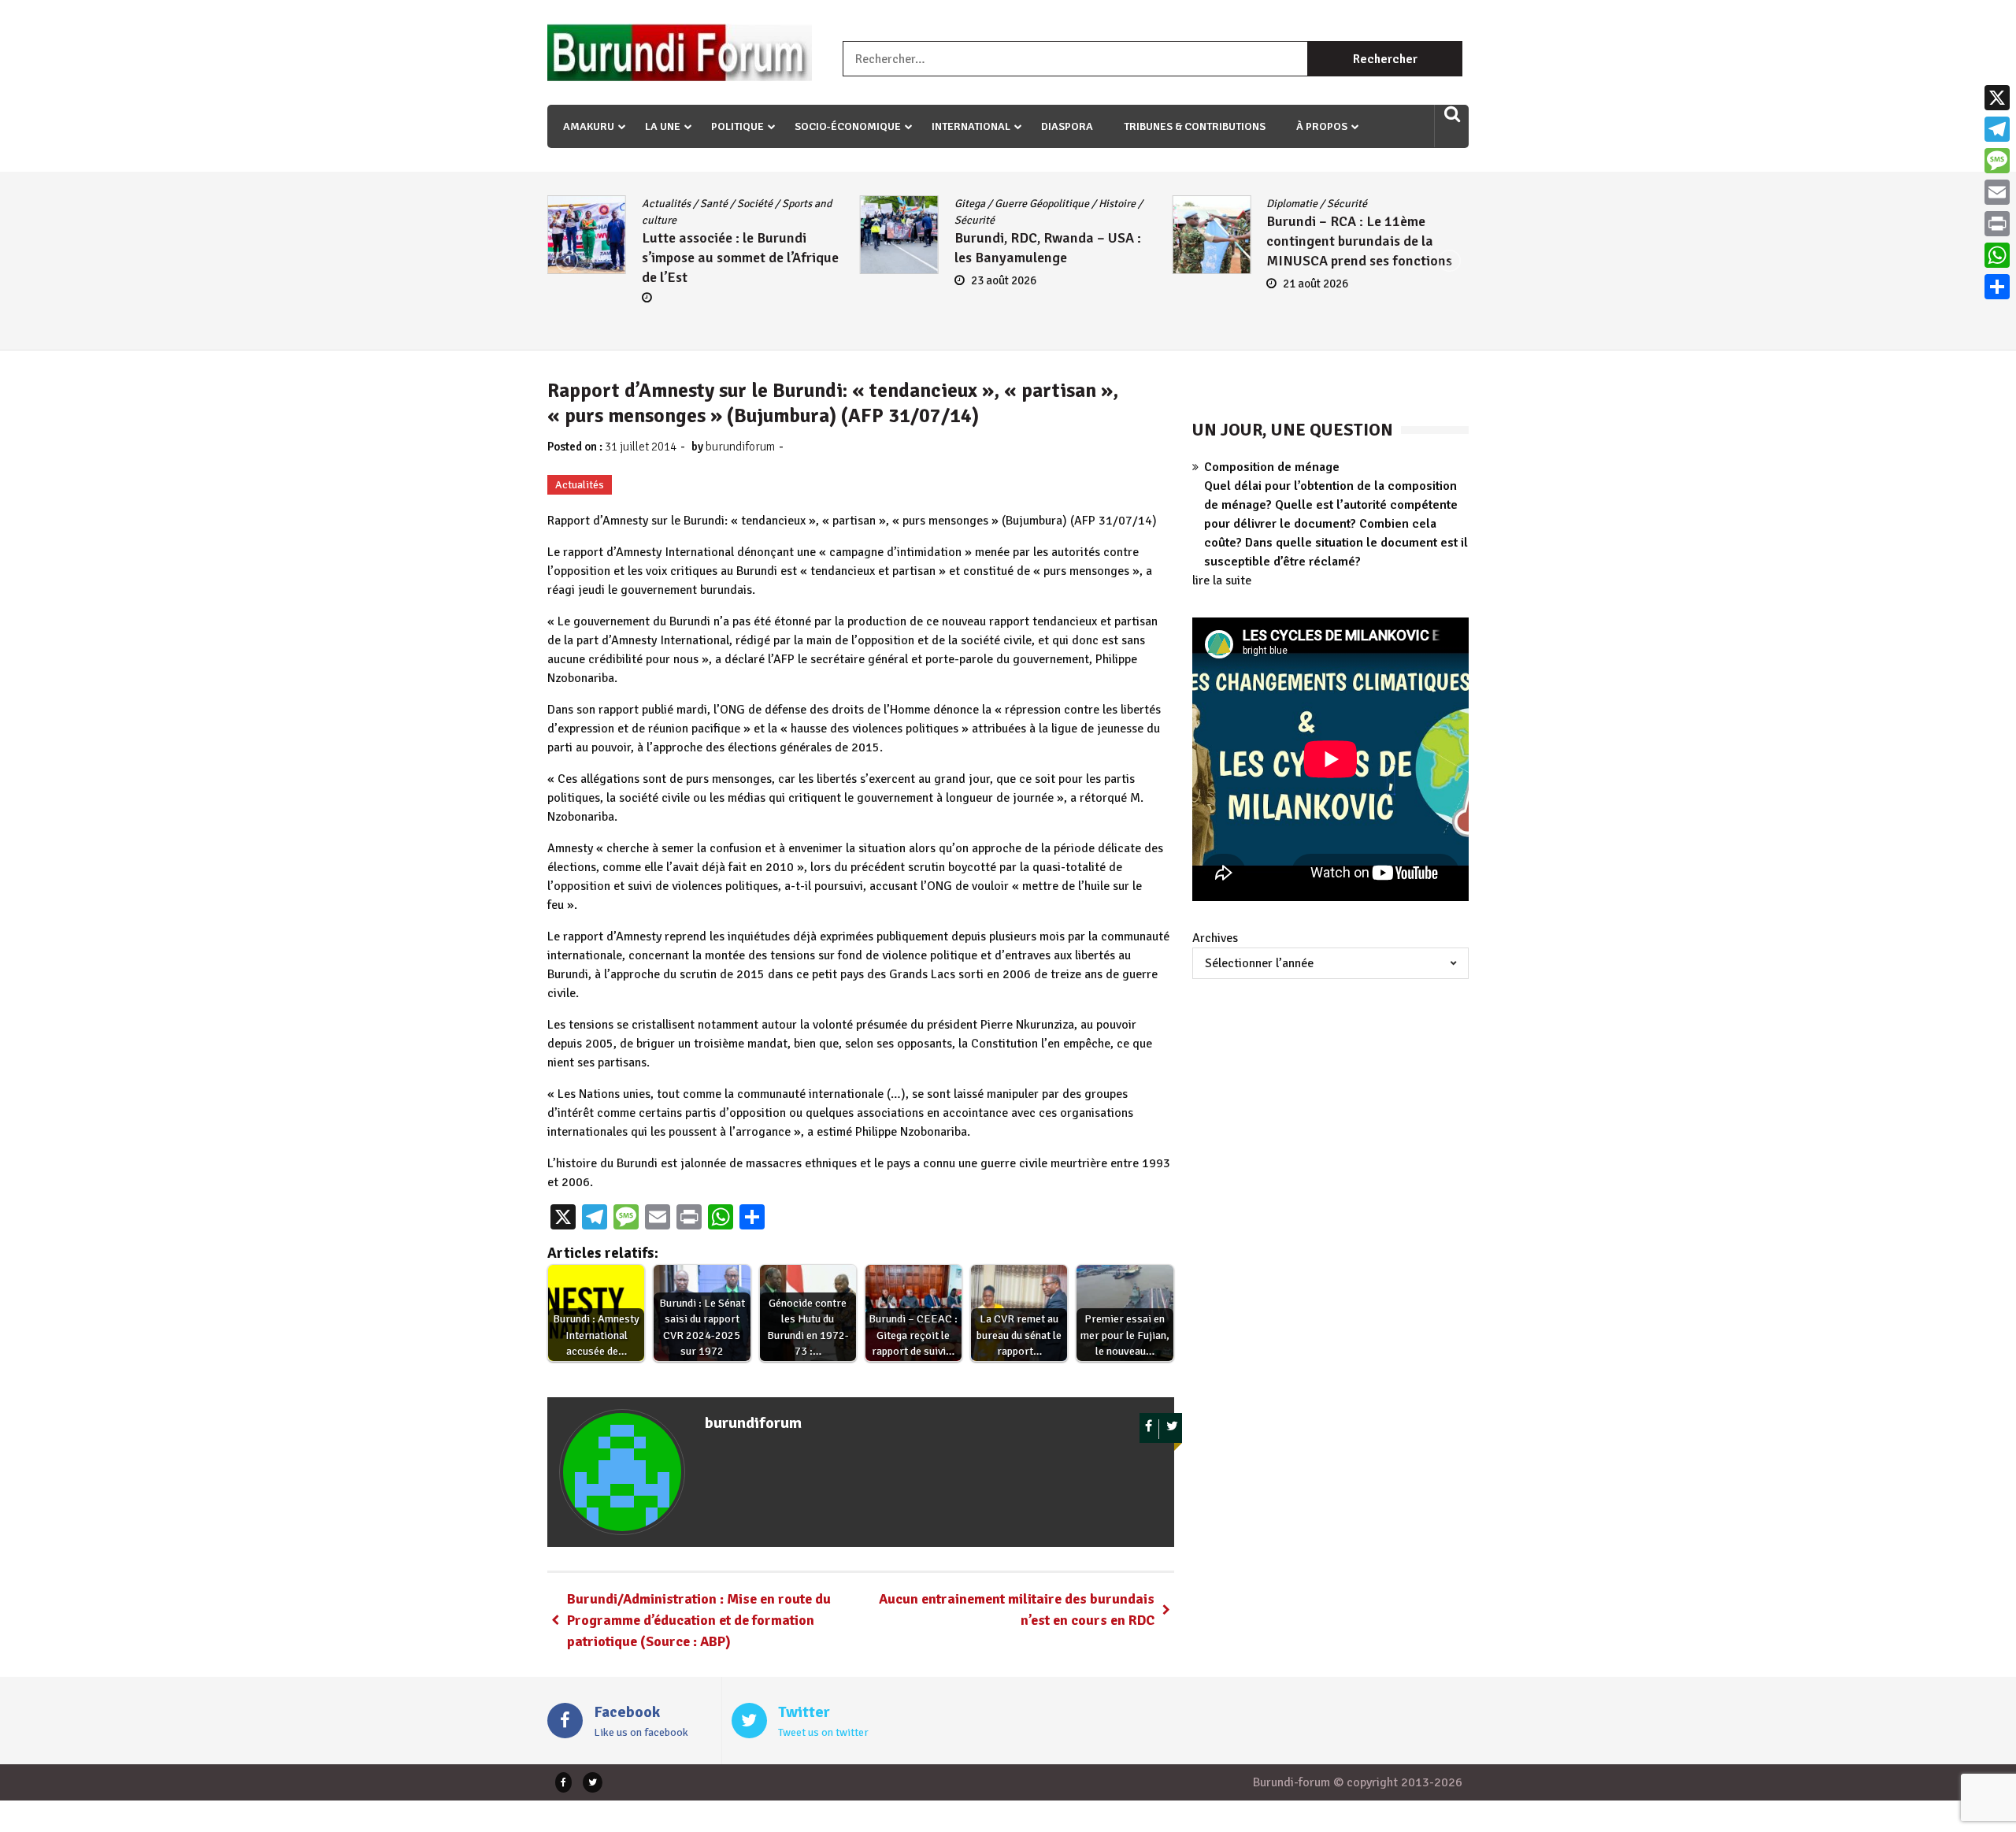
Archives (1215, 938)
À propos (1322, 126)
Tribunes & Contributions (1195, 126)
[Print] (1997, 224)
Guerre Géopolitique (729, 204)
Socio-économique (848, 126)
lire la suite (1222, 580)
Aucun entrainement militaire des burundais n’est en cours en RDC (1017, 1609)
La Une (663, 126)
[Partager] (1997, 287)
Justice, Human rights (1376, 204)
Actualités (1291, 204)
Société (1334, 220)
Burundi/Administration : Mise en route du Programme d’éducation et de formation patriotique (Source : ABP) (699, 1620)
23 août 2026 (691, 280)
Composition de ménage (1272, 467)
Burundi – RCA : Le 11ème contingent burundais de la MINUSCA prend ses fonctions (1047, 241)
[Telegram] (1997, 129)
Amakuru (589, 126)
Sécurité (662, 220)
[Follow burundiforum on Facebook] (1149, 1429)
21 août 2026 (1004, 284)
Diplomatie (980, 204)
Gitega (657, 204)
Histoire (804, 204)
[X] (1997, 98)
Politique (737, 126)
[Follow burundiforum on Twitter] (1172, 1429)
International (971, 126)
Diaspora (1067, 126)
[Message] (1997, 161)
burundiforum (740, 447)
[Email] (1997, 192)
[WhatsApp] (1997, 255)
